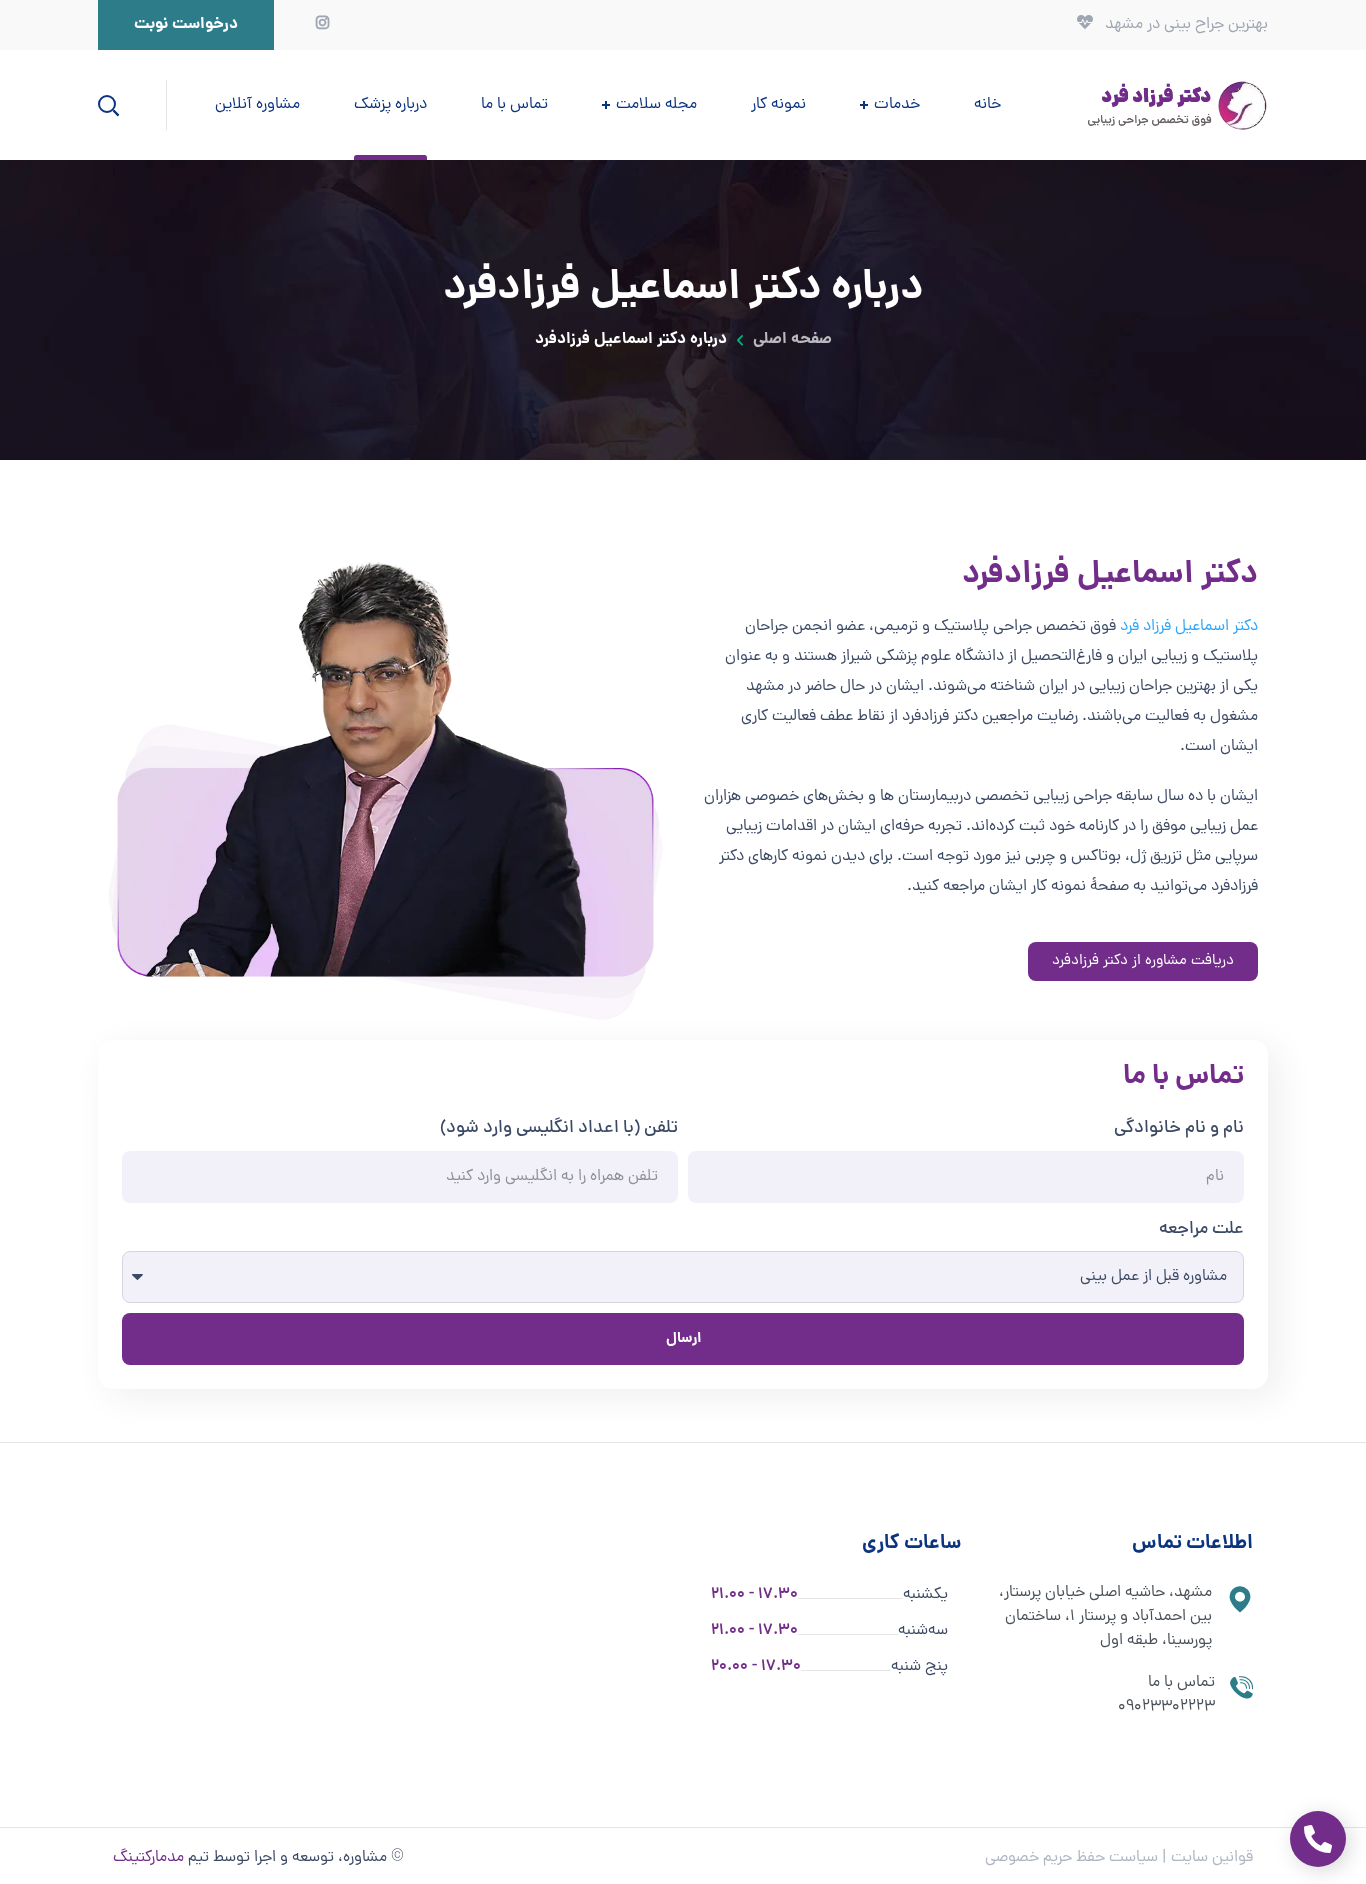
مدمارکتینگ (148, 1858)
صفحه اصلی (792, 339)
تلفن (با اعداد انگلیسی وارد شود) (559, 1128)
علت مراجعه (1201, 1229)
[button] (186, 25)
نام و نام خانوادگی (1179, 1128)
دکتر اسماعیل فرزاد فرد (1189, 627)
